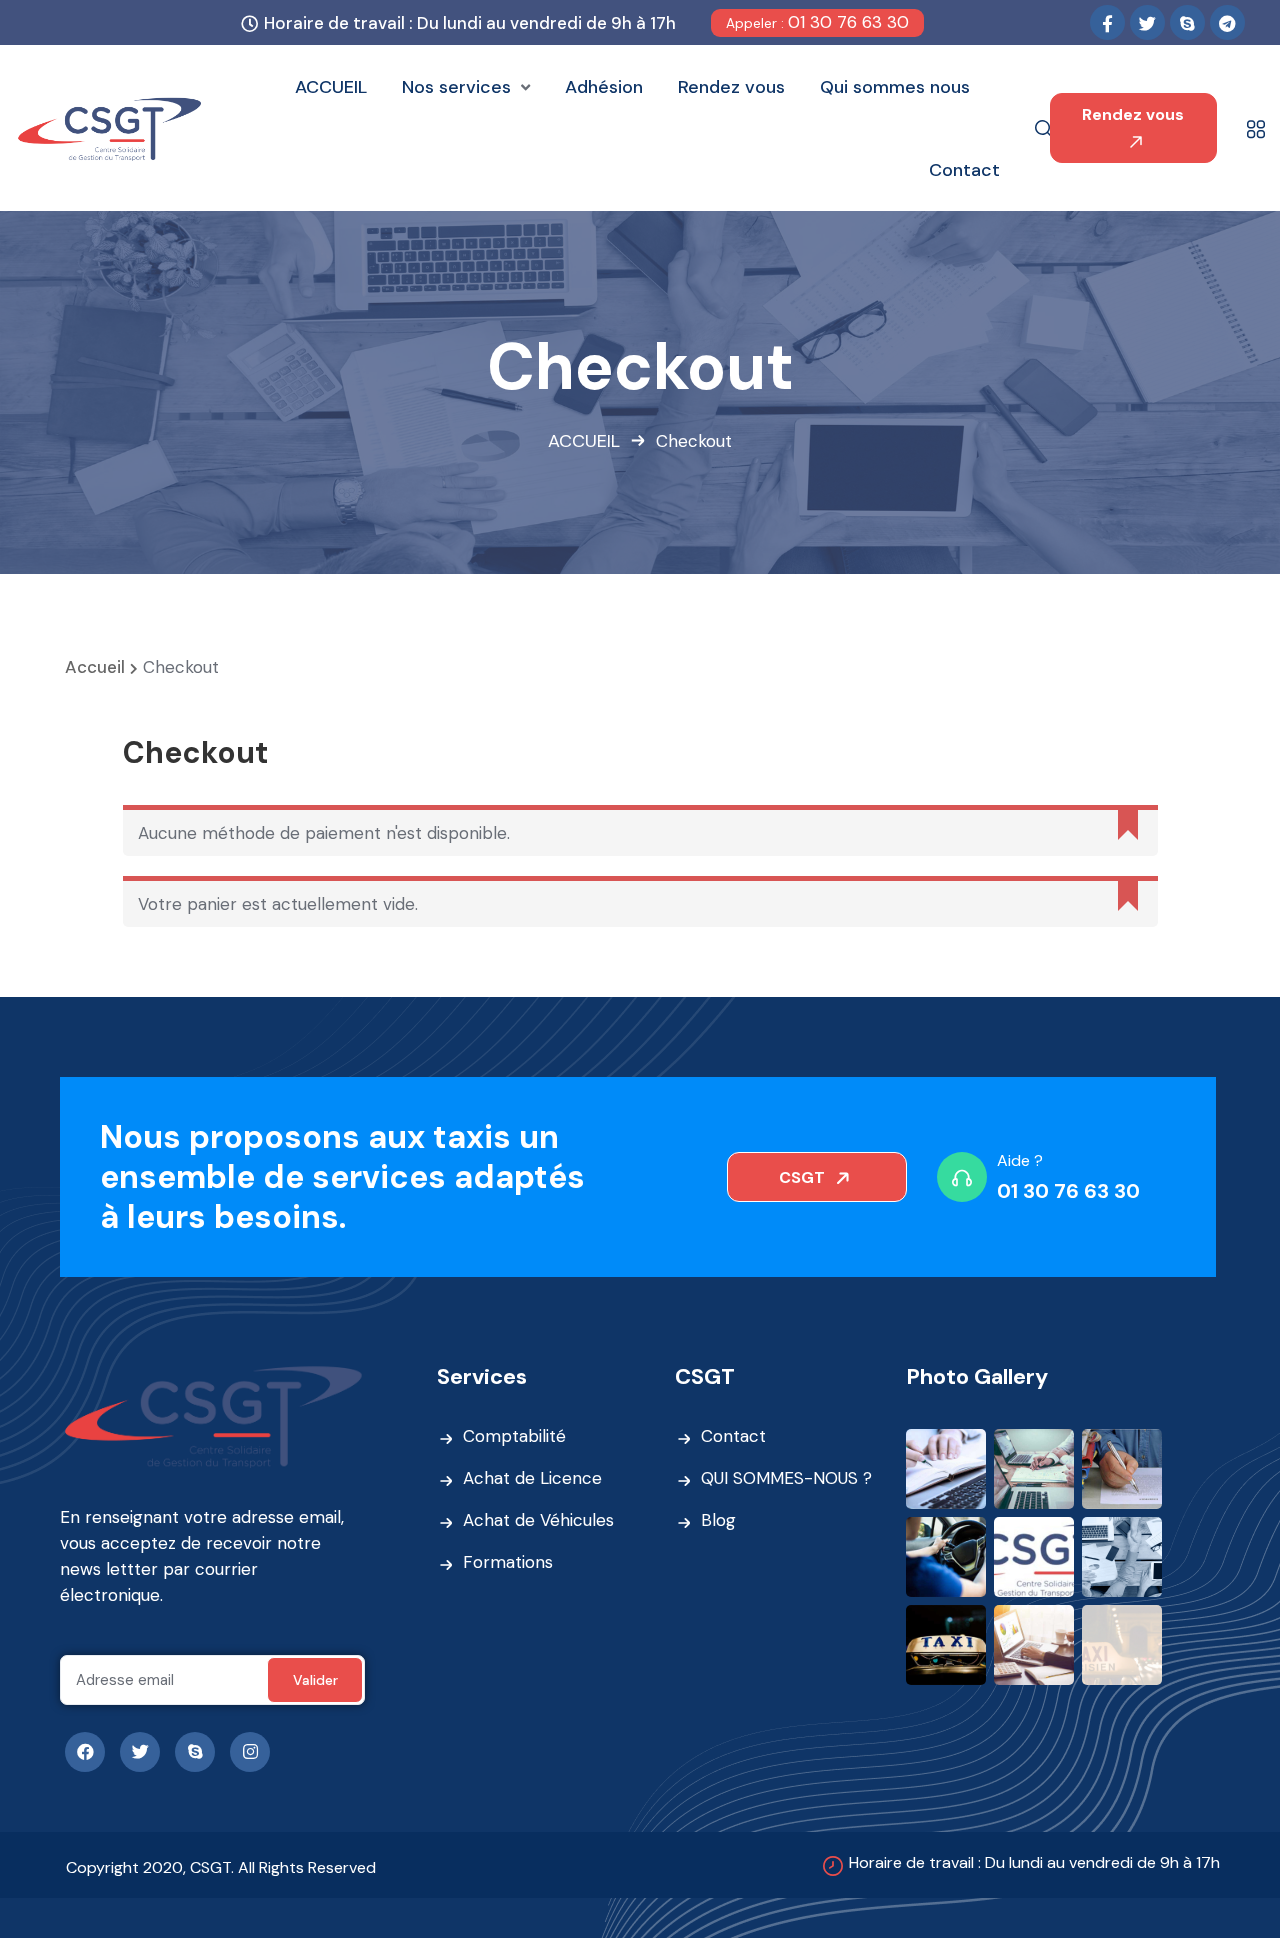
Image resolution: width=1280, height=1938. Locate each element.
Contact (733, 1436)
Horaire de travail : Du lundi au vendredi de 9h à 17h (1034, 1862)
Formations (508, 1562)
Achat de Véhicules (538, 1520)
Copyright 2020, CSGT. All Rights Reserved (221, 1867)
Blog (718, 1520)
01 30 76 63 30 (817, 22)
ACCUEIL (584, 441)
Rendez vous (1133, 114)
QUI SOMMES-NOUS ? (786, 1478)
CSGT (804, 1177)
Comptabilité (514, 1436)
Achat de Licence (532, 1478)
